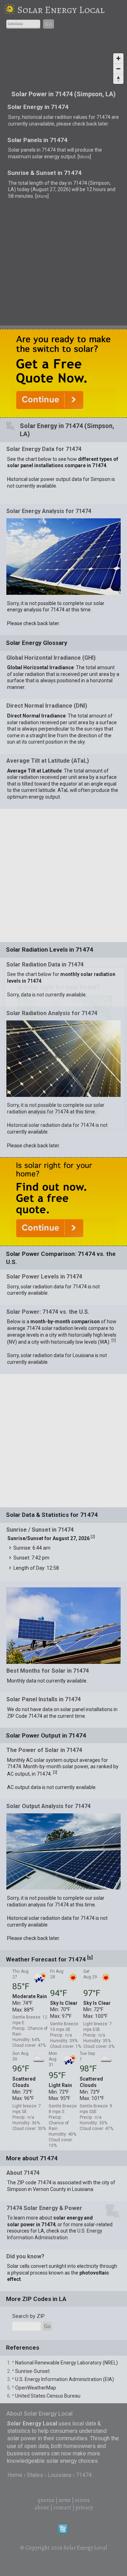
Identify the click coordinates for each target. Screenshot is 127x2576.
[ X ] (114, 974)
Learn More (57, 1111)
